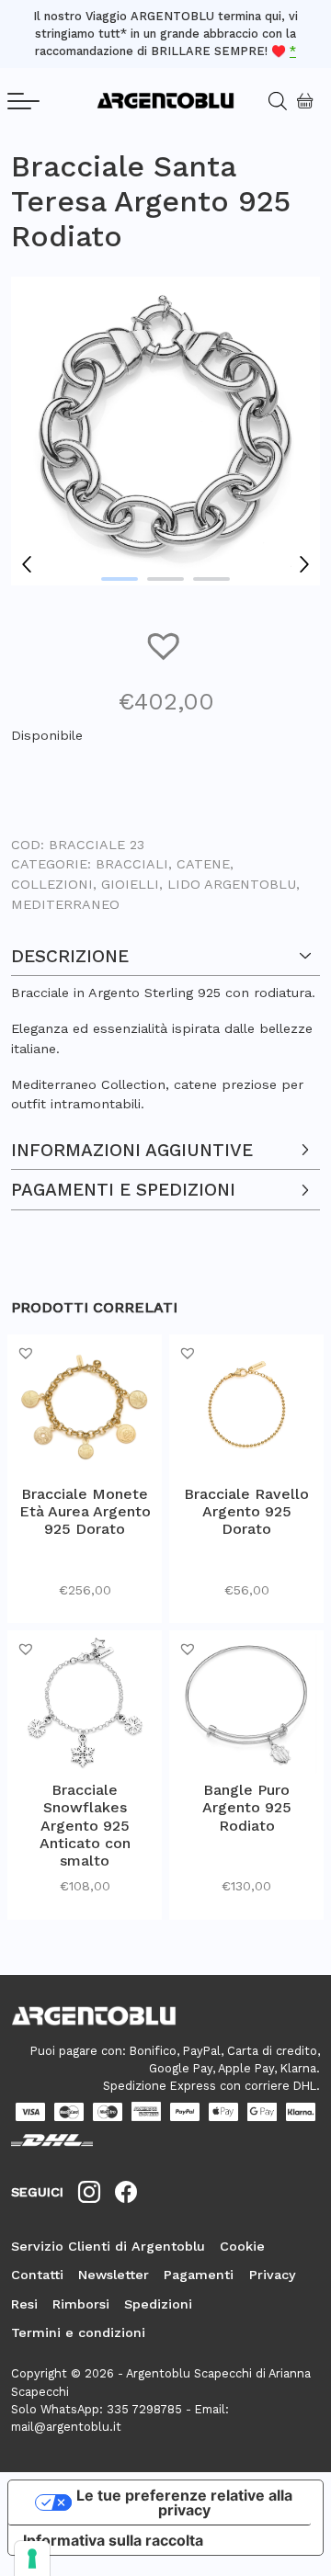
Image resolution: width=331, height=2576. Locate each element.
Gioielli (130, 884)
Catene (203, 864)
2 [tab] (165, 579)
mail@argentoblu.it (66, 2427)
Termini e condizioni (78, 2332)
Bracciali (132, 864)
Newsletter (114, 2275)
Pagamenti (199, 2275)
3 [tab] (211, 579)
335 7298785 (144, 2409)
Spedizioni (158, 2304)
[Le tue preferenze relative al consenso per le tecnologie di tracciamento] (32, 2559)
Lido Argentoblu (232, 884)
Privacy (273, 2275)
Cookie (242, 2246)
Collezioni (52, 884)
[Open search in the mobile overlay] (270, 101)
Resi (24, 2304)
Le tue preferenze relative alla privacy (184, 2502)
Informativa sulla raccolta (113, 2540)
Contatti (37, 2275)
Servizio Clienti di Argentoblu (108, 2246)
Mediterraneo (65, 904)
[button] (165, 645)
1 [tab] (120, 579)
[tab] (165, 1026)
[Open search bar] (284, 101)
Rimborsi (81, 2304)
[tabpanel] (165, 431)
